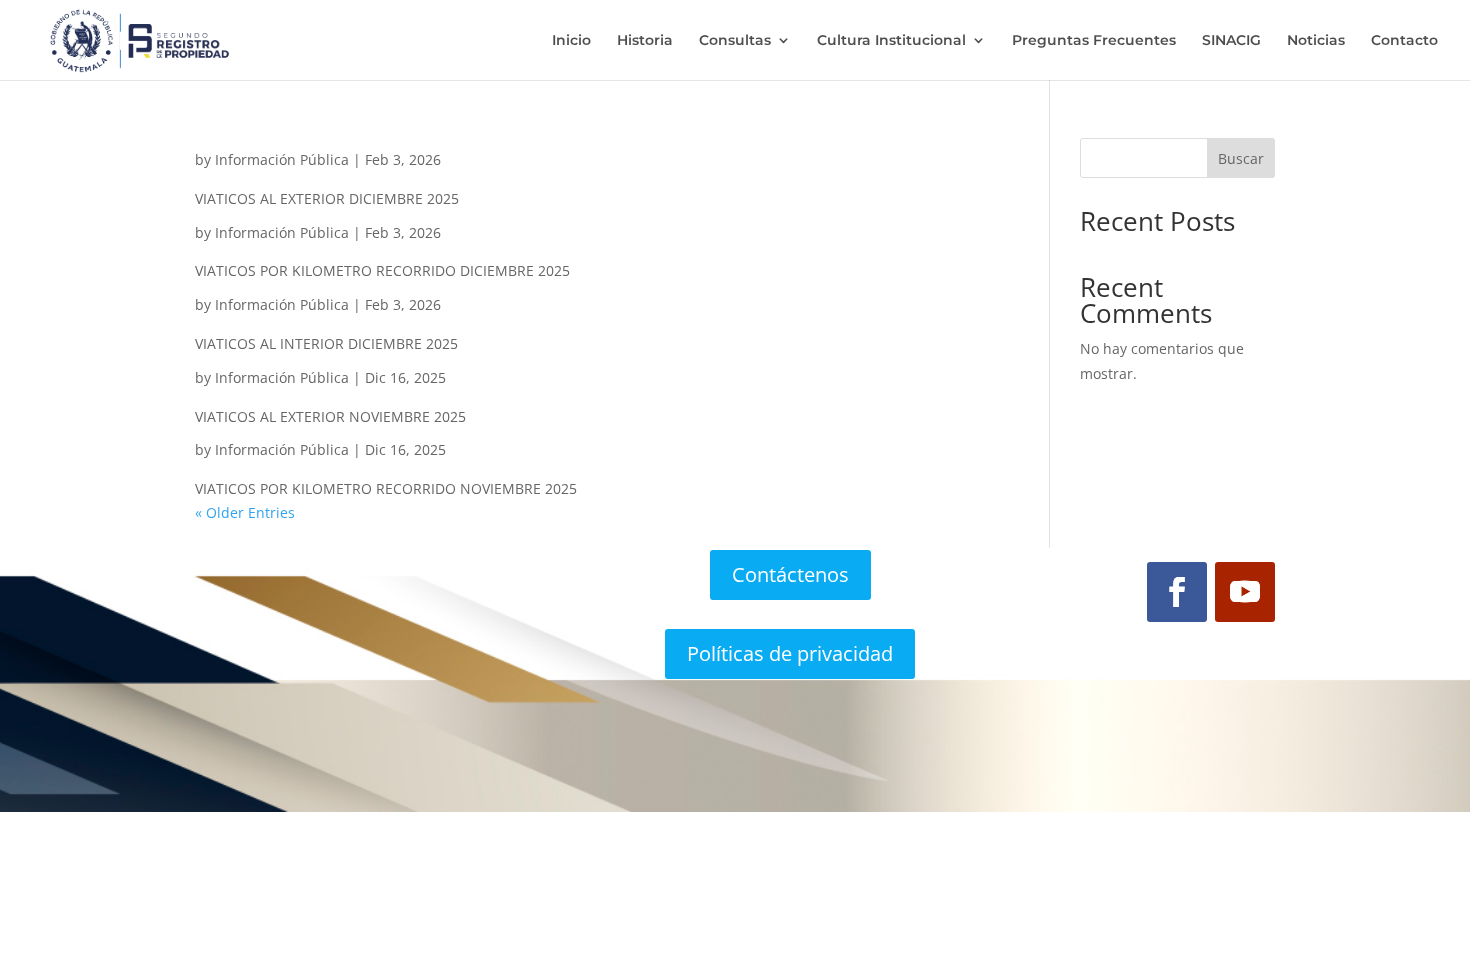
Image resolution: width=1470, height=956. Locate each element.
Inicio (571, 41)
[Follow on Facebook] (1177, 592)
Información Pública (282, 159)
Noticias (1316, 41)
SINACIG (1231, 41)
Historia (645, 41)
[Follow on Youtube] (1245, 592)
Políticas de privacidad (790, 653)
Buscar (1241, 158)
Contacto (1404, 41)
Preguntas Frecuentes (1094, 41)
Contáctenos (790, 574)
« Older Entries (245, 512)
